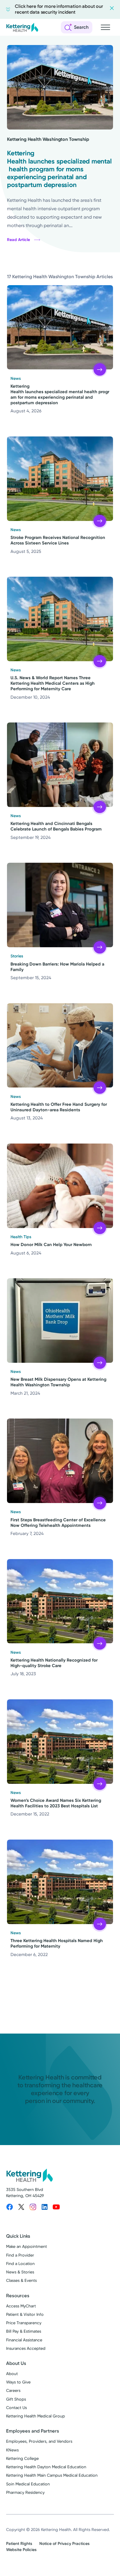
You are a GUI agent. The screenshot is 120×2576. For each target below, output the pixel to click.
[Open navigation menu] (105, 27)
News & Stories (20, 2272)
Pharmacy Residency (25, 2493)
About (12, 2374)
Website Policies (21, 2550)
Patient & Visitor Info (25, 2315)
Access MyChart (21, 2306)
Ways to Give (18, 2382)
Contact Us (16, 2408)
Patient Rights (19, 2544)
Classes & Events (21, 2281)
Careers (13, 2391)
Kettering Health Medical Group (36, 2416)
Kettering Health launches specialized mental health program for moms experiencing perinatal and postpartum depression (59, 169)
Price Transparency (24, 2323)
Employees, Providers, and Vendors (39, 2441)
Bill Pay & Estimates (24, 2331)
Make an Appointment (27, 2247)
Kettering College (22, 2459)
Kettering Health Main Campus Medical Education (52, 2475)
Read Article (18, 240)
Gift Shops (16, 2399)
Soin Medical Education (28, 2484)
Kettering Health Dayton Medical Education (46, 2467)
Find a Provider (20, 2255)
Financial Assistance (24, 2340)
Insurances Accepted (26, 2348)
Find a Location (20, 2264)
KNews (12, 2450)
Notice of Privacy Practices (65, 2544)
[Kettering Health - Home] (22, 27)
